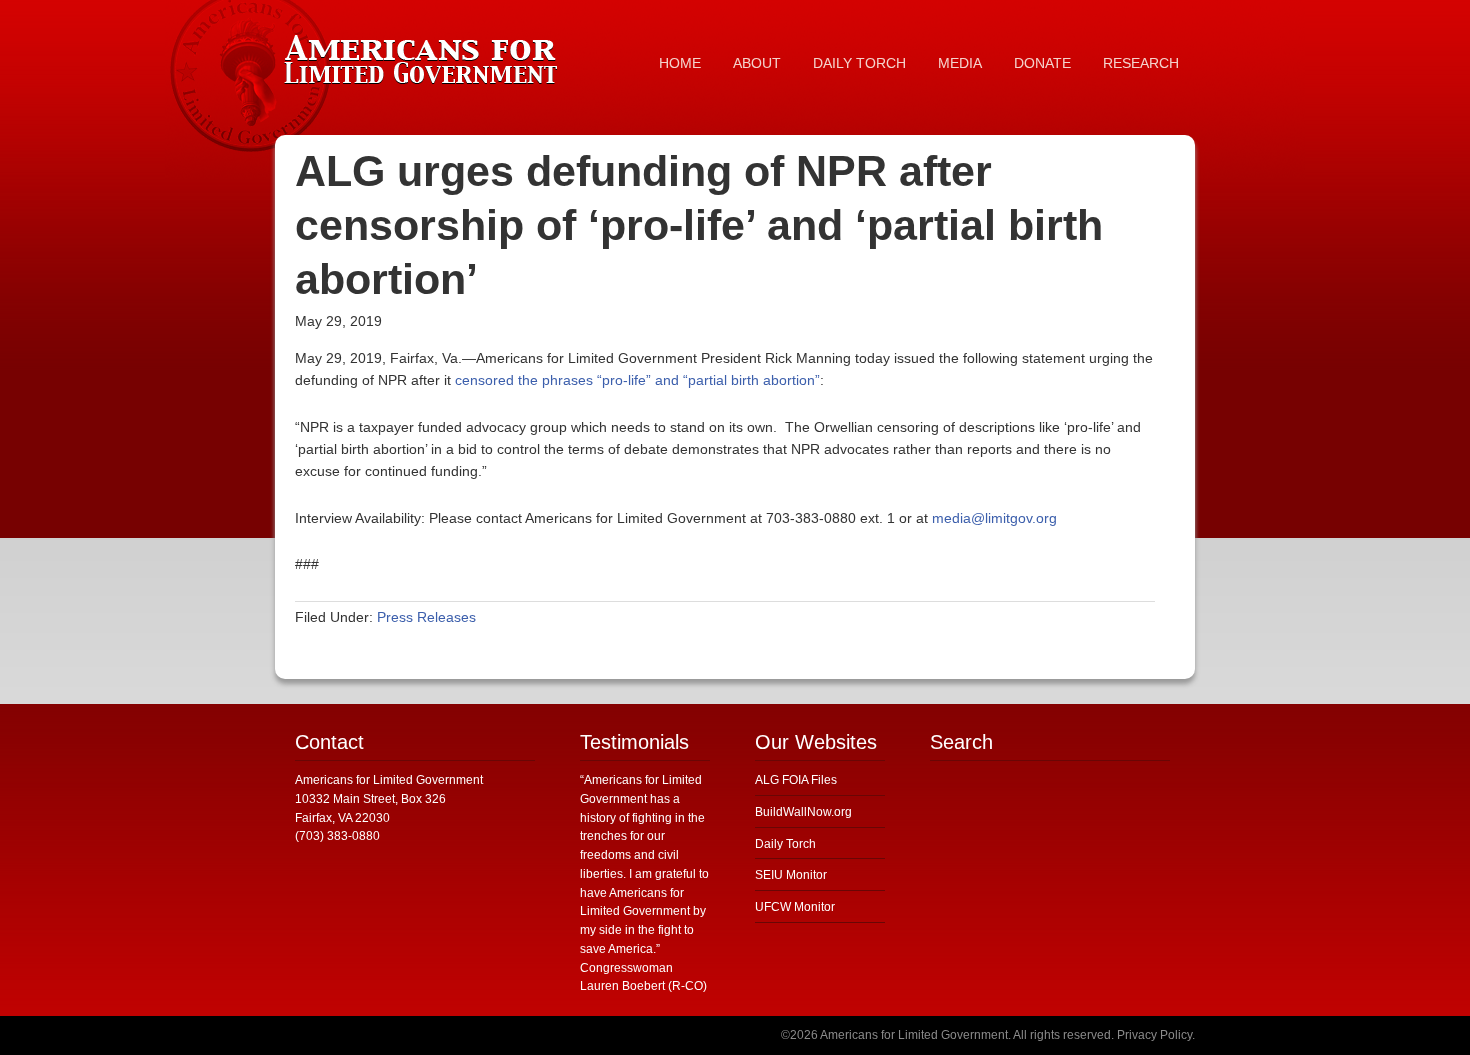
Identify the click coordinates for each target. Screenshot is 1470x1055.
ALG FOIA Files (796, 780)
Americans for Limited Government (425, 55)
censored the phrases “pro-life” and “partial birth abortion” (637, 380)
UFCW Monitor (795, 907)
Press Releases (426, 617)
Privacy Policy (1154, 1035)
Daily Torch (785, 844)
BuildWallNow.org (803, 812)
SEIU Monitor (791, 875)
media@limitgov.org (994, 518)
